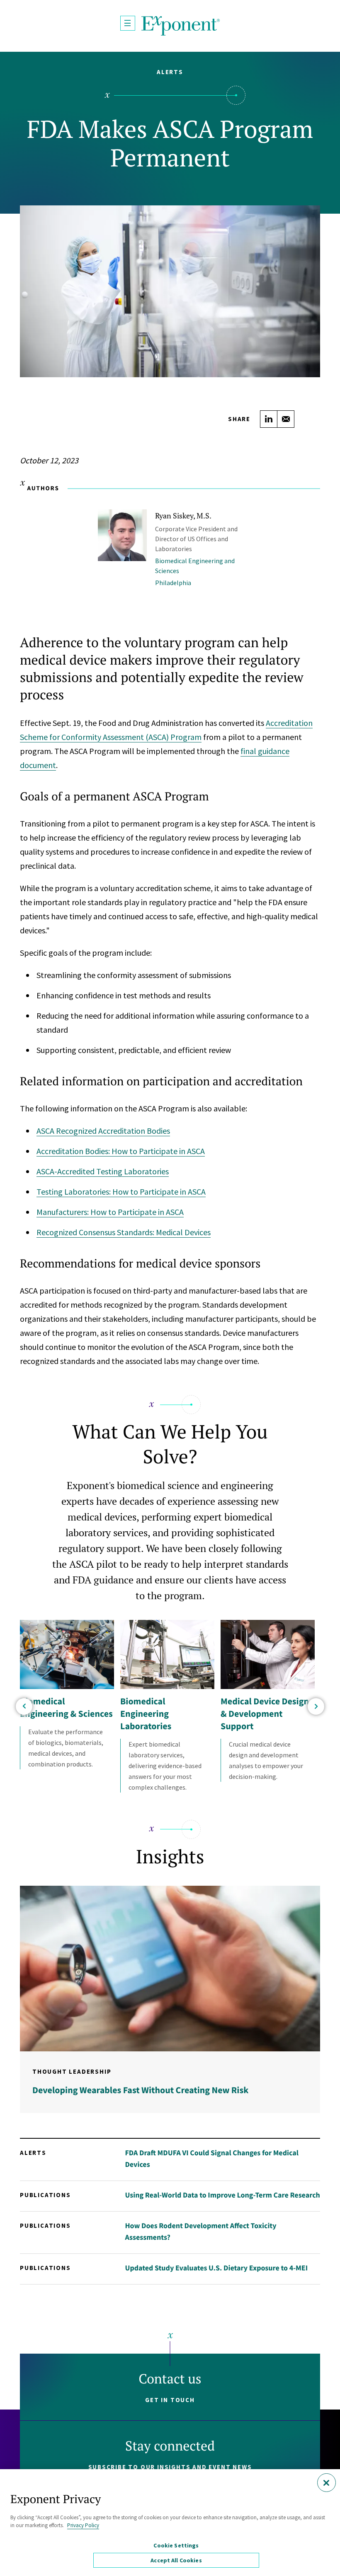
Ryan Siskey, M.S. (183, 516)
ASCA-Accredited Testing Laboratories (103, 1171)
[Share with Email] (286, 419)
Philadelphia (173, 583)
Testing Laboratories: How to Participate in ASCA (121, 1192)
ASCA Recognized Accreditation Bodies (103, 1131)
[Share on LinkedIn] (269, 419)
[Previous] (24, 1706)
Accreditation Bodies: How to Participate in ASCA (121, 1151)
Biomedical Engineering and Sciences (195, 566)
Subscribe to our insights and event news (170, 2467)
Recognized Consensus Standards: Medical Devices (124, 1232)
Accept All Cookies (176, 2560)
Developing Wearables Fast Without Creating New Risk (140, 2090)
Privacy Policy (83, 2525)
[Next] (316, 1706)
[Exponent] (181, 26)
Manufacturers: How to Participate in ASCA (110, 1212)
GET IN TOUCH (170, 2400)
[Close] (327, 2483)
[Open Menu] (128, 23)
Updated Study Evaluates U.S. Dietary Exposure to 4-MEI (216, 2268)
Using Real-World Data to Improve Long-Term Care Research (222, 2195)
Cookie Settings (176, 2545)
